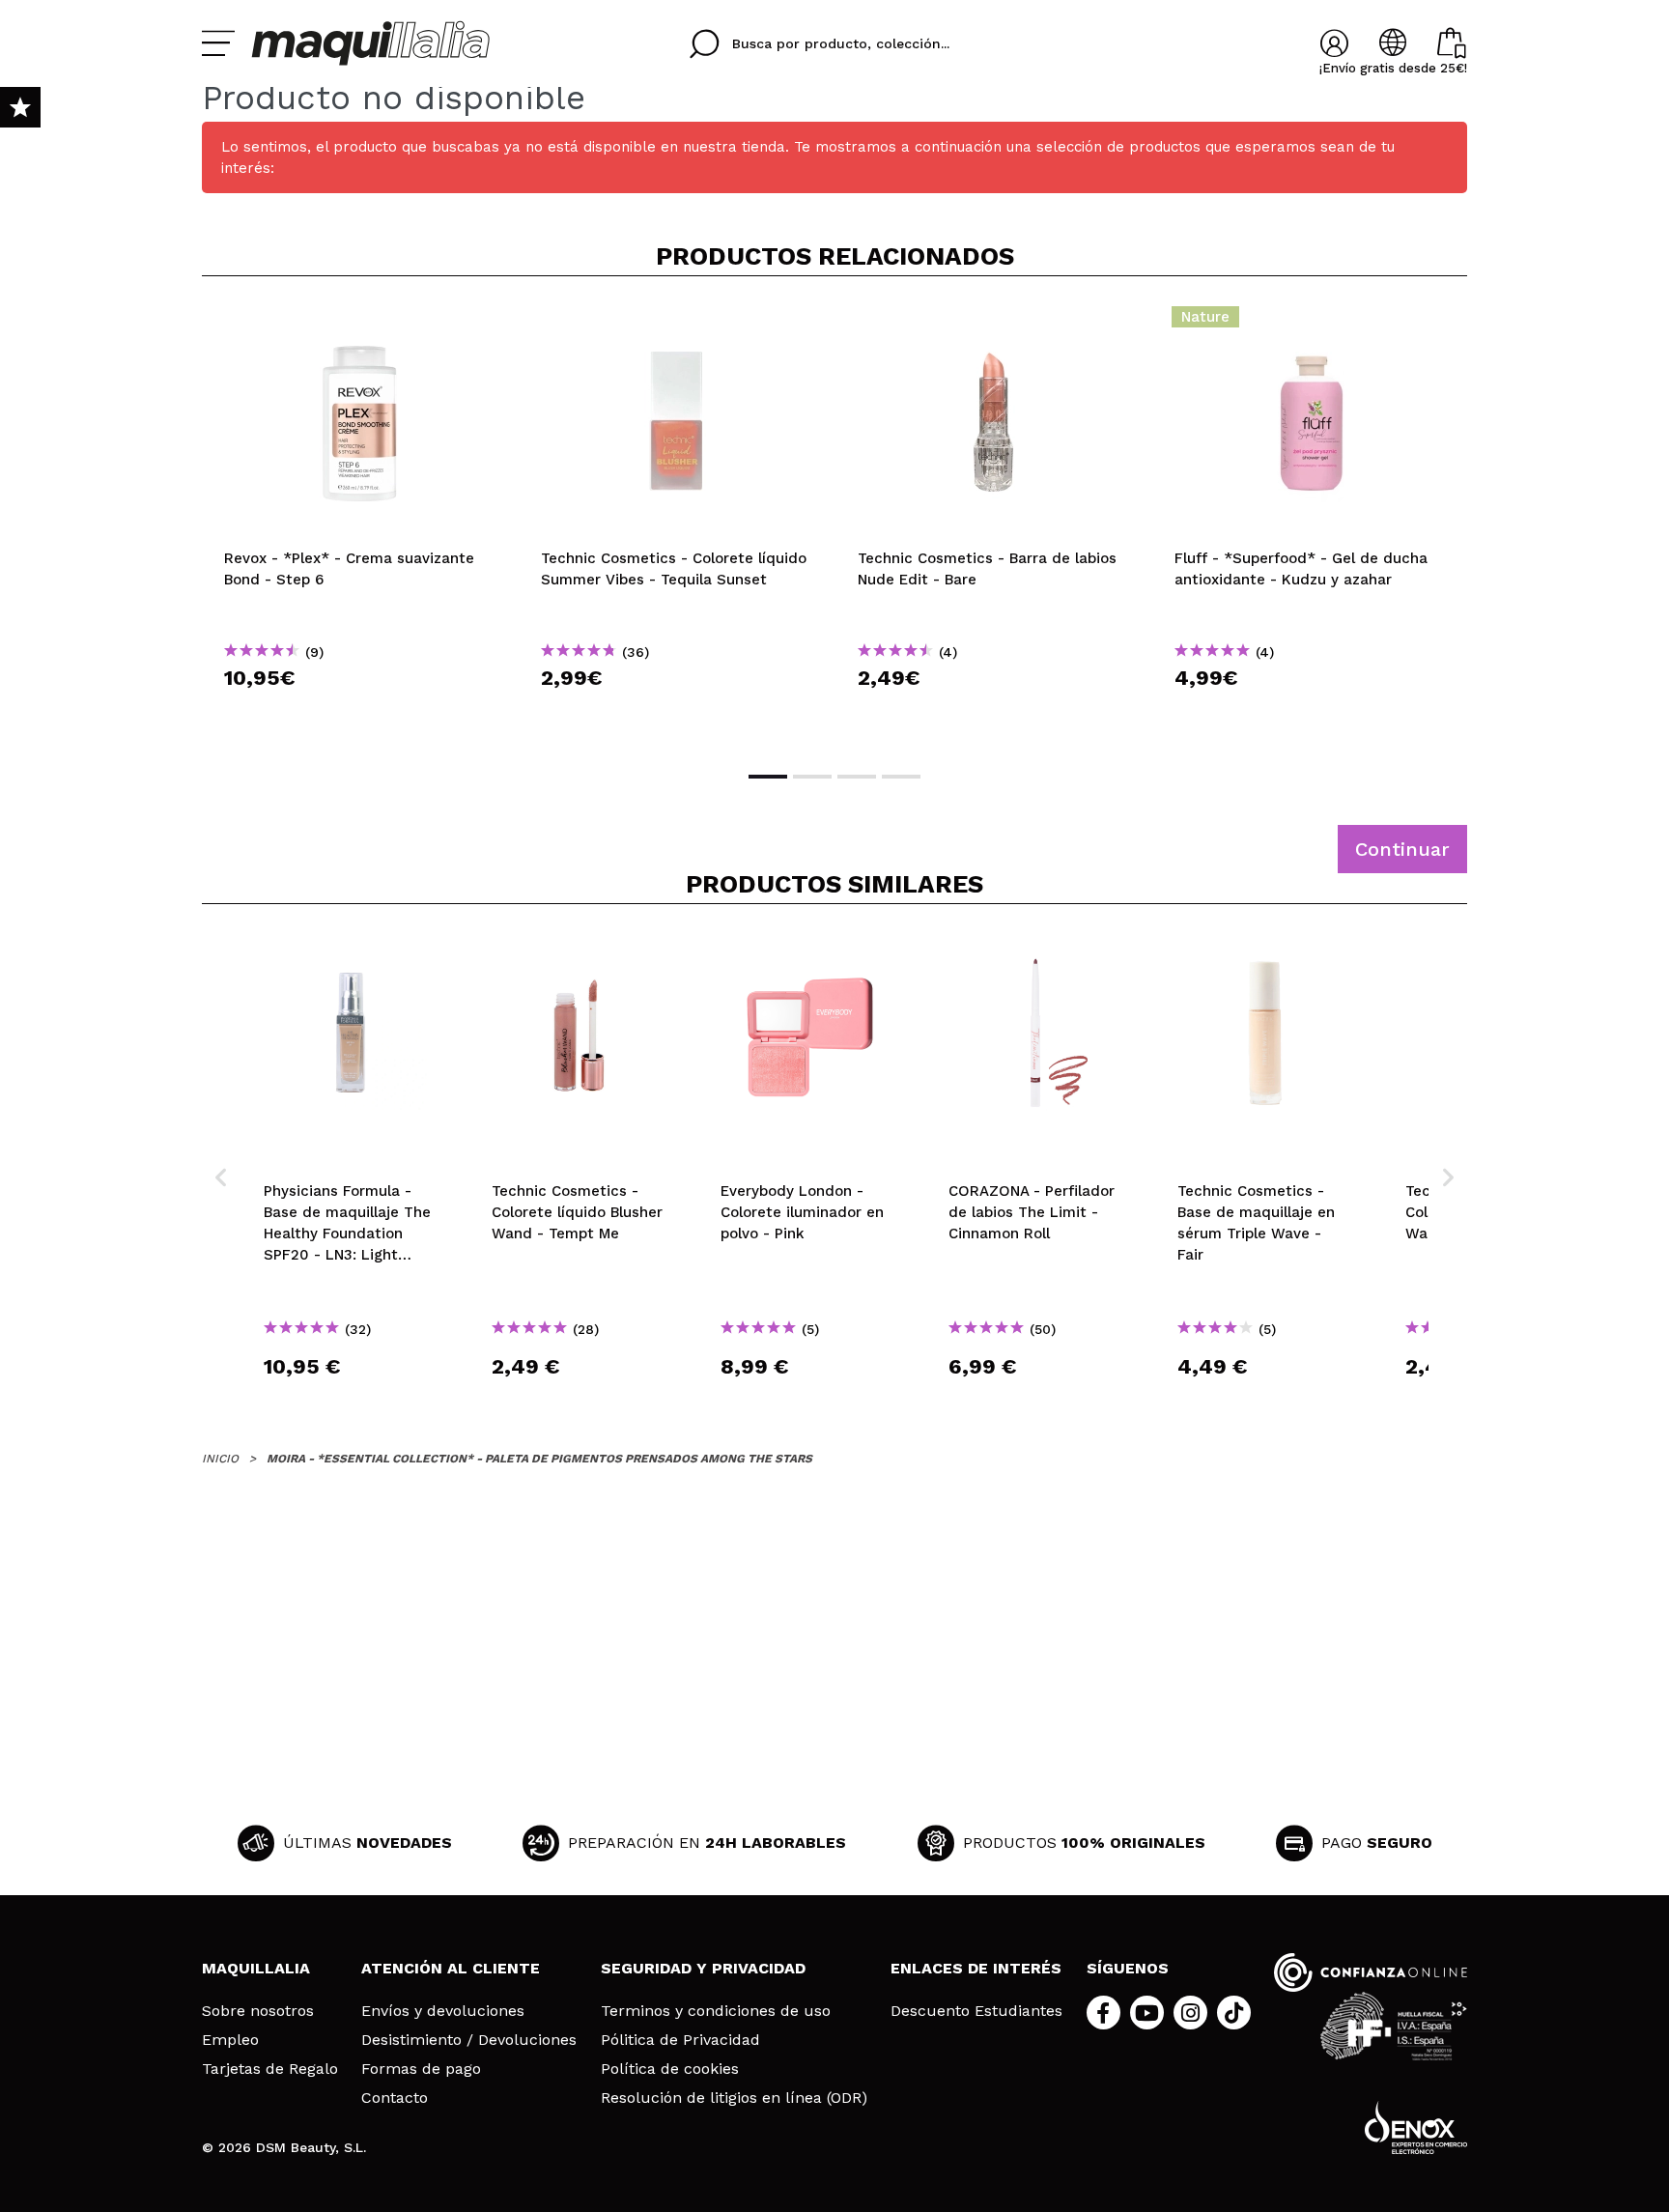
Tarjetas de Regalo (270, 2069)
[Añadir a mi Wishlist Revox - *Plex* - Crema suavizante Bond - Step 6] (360, 323)
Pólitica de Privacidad (680, 2040)
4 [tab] (901, 777)
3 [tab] (857, 777)
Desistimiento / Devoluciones (469, 2040)
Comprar (360, 712)
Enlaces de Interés (976, 1968)
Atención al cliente (451, 1968)
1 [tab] (768, 777)
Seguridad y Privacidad (703, 1968)
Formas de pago (421, 2069)
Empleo (230, 2040)
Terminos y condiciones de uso (716, 2011)
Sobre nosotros (258, 2011)
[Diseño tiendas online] (1416, 2127)
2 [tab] (812, 777)
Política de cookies (670, 2069)
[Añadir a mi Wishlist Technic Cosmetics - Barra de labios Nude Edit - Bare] (994, 323)
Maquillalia (256, 1968)
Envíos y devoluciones (443, 2011)
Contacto (395, 2098)
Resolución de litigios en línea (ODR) (734, 2098)
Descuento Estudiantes (976, 2011)
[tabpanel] (360, 522)
